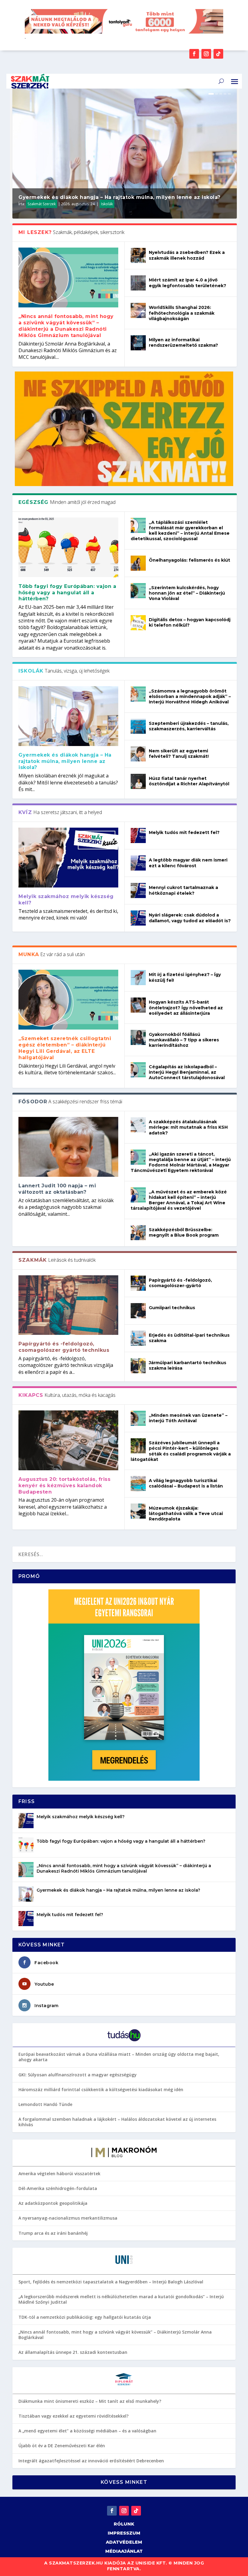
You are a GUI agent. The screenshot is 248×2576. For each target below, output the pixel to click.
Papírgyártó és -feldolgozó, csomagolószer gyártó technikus (64, 1347)
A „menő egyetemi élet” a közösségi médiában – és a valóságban (87, 2431)
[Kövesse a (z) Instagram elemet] (206, 54)
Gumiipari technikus (172, 1308)
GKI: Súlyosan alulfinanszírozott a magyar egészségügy (78, 2075)
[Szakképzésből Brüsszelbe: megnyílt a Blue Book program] (138, 1233)
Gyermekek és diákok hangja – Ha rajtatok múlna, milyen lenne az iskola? (120, 197)
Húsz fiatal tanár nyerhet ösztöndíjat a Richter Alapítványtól (189, 781)
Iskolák (107, 204)
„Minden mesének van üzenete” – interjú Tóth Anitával (188, 1418)
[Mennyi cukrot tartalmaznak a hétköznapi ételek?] (138, 891)
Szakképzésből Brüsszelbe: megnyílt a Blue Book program (184, 1232)
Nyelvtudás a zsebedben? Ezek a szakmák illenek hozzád (187, 255)
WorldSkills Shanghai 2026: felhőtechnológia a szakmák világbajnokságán (182, 313)
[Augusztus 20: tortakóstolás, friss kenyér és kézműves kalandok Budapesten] (68, 1440)
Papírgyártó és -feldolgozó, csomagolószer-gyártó (180, 1283)
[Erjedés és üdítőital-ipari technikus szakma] (138, 1338)
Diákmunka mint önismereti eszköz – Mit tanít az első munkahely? (90, 2401)
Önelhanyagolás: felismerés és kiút (189, 560)
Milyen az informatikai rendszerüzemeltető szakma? (183, 342)
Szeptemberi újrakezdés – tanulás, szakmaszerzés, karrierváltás (189, 726)
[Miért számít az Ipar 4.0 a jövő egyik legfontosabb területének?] (138, 283)
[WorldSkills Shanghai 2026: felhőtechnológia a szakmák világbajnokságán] (138, 310)
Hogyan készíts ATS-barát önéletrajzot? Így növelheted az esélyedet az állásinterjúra (186, 1007)
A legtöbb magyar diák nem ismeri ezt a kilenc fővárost (188, 863)
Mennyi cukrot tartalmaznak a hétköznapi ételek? (183, 890)
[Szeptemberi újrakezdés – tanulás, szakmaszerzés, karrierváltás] (138, 726)
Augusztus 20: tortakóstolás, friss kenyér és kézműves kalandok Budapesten (64, 1486)
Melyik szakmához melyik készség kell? (81, 1817)
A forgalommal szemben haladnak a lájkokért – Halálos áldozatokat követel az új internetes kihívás (117, 2122)
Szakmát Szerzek (42, 204)
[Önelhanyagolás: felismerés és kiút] (138, 563)
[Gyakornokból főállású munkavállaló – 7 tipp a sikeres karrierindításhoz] (138, 1037)
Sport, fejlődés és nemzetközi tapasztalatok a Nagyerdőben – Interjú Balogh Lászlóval (111, 2282)
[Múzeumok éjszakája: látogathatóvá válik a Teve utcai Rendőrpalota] (138, 1511)
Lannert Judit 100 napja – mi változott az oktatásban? (57, 1189)
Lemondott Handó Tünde (45, 2104)
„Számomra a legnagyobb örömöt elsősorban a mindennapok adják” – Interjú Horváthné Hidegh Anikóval (190, 696)
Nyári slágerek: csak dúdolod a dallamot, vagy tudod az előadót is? (190, 918)
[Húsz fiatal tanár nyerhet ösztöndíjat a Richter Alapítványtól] (138, 781)
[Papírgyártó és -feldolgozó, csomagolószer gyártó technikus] (68, 1305)
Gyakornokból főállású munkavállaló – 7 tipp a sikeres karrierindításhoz (184, 1040)
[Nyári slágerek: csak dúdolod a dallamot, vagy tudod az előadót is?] (138, 918)
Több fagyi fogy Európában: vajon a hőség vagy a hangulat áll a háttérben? (67, 593)
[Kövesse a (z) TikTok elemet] (218, 54)
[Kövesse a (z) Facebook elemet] (194, 54)
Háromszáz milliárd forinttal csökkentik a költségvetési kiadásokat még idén (101, 2089)
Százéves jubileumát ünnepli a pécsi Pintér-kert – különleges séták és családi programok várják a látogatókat (181, 1451)
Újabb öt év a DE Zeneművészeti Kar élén (62, 2446)
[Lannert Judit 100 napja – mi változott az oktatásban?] (68, 1147)
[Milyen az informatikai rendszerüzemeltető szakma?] (138, 343)
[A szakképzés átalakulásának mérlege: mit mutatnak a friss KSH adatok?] (138, 1125)
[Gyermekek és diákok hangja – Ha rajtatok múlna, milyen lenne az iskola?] (68, 716)
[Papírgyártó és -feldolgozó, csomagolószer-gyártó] (138, 1283)
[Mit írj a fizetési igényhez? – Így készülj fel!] (138, 978)
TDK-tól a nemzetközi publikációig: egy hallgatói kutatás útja (85, 2317)
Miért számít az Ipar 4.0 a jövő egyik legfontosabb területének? (188, 283)
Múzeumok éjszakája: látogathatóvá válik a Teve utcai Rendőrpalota (186, 1513)
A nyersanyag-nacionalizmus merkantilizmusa (68, 2218)
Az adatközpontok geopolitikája (53, 2203)
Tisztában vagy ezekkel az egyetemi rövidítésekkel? (73, 2416)
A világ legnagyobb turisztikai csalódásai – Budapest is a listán (186, 1483)
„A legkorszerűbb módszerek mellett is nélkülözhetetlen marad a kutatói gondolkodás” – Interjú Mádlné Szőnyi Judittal (121, 2299)
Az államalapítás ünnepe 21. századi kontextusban (73, 2352)
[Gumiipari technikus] (138, 1311)
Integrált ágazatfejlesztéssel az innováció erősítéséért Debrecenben (91, 2461)
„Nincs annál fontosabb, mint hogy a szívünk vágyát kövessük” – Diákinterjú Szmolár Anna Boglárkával (115, 2335)
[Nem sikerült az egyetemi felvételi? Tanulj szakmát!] (138, 754)
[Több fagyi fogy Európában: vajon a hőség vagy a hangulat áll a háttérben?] (68, 547)
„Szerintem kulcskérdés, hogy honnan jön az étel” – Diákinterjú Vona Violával (187, 593)
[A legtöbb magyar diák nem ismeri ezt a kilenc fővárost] (138, 863)
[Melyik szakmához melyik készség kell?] (68, 858)
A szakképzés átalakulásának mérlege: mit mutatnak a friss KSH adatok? (188, 1127)
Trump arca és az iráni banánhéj (53, 2233)
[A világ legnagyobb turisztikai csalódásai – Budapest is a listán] (138, 1484)
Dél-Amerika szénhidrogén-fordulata (58, 2188)
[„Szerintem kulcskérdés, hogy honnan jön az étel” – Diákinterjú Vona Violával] (138, 591)
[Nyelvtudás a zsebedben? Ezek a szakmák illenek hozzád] (138, 255)
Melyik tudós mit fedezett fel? (184, 832)
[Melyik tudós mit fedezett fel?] (138, 835)
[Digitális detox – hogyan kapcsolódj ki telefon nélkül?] (138, 623)
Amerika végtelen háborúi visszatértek (59, 2174)
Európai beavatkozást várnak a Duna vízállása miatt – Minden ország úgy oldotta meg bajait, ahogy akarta (119, 2057)
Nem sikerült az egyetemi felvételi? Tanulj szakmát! (179, 754)
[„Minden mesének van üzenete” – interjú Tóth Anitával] (138, 1418)
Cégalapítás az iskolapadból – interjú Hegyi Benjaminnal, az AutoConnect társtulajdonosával (187, 1072)
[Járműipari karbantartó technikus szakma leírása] (138, 1366)
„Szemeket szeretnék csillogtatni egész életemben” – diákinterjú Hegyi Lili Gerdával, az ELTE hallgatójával (65, 1048)
